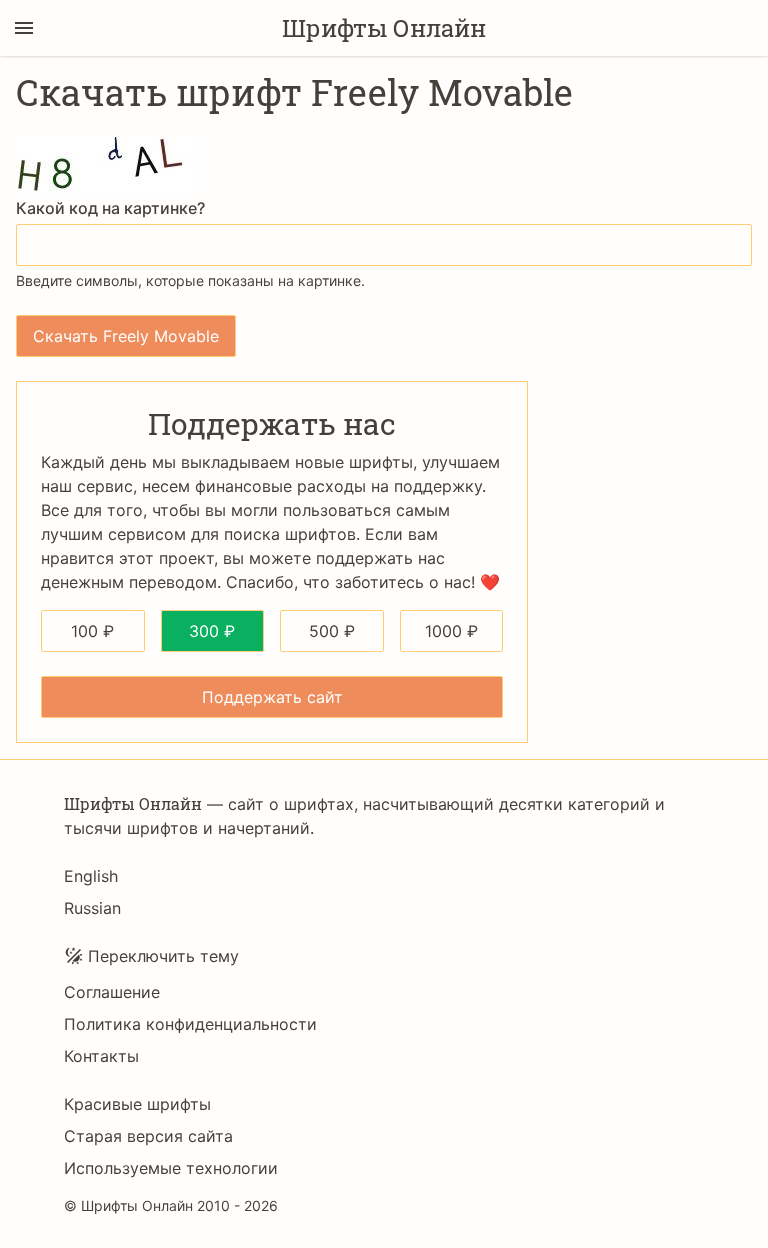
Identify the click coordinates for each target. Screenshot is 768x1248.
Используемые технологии (171, 1168)
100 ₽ (92, 631)
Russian (92, 908)
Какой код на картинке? (110, 208)
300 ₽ (212, 631)
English (91, 876)
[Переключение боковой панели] (24, 28)
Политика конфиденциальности (190, 1024)
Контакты (101, 1056)
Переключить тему (163, 956)
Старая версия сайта (148, 1136)
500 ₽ (332, 631)
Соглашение (112, 992)
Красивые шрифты (137, 1104)
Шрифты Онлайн (384, 28)
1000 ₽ (451, 631)
